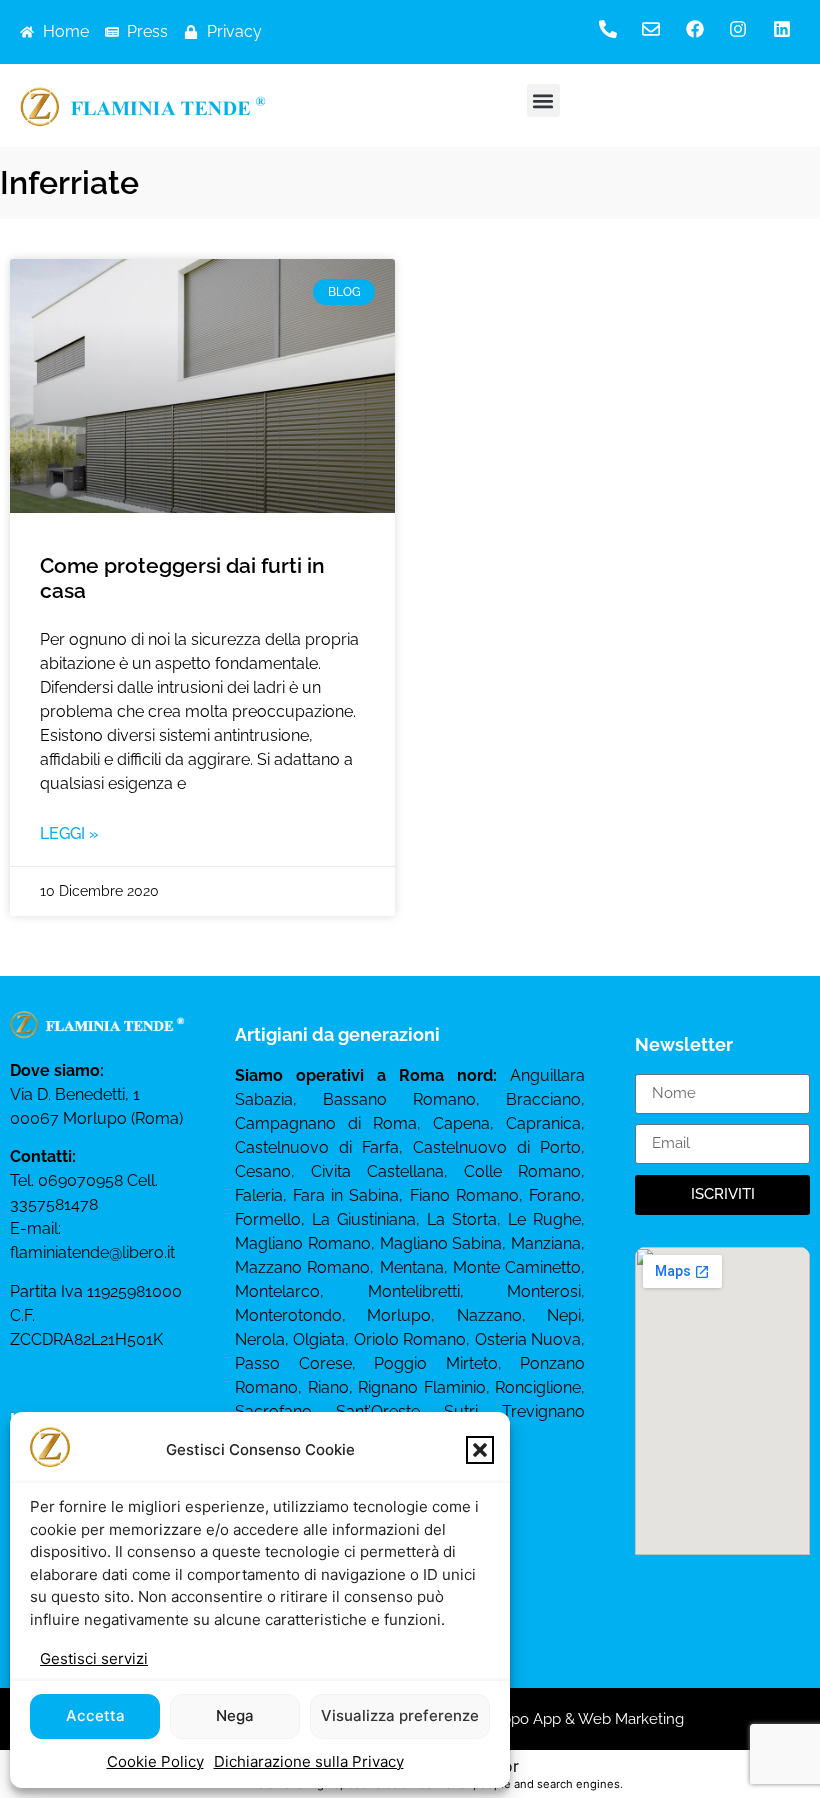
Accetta (95, 1715)
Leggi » (69, 833)
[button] (480, 1450)
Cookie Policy (155, 1761)
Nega (235, 1715)
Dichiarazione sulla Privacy (309, 1761)
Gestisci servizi (94, 1658)
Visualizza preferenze (400, 1715)
